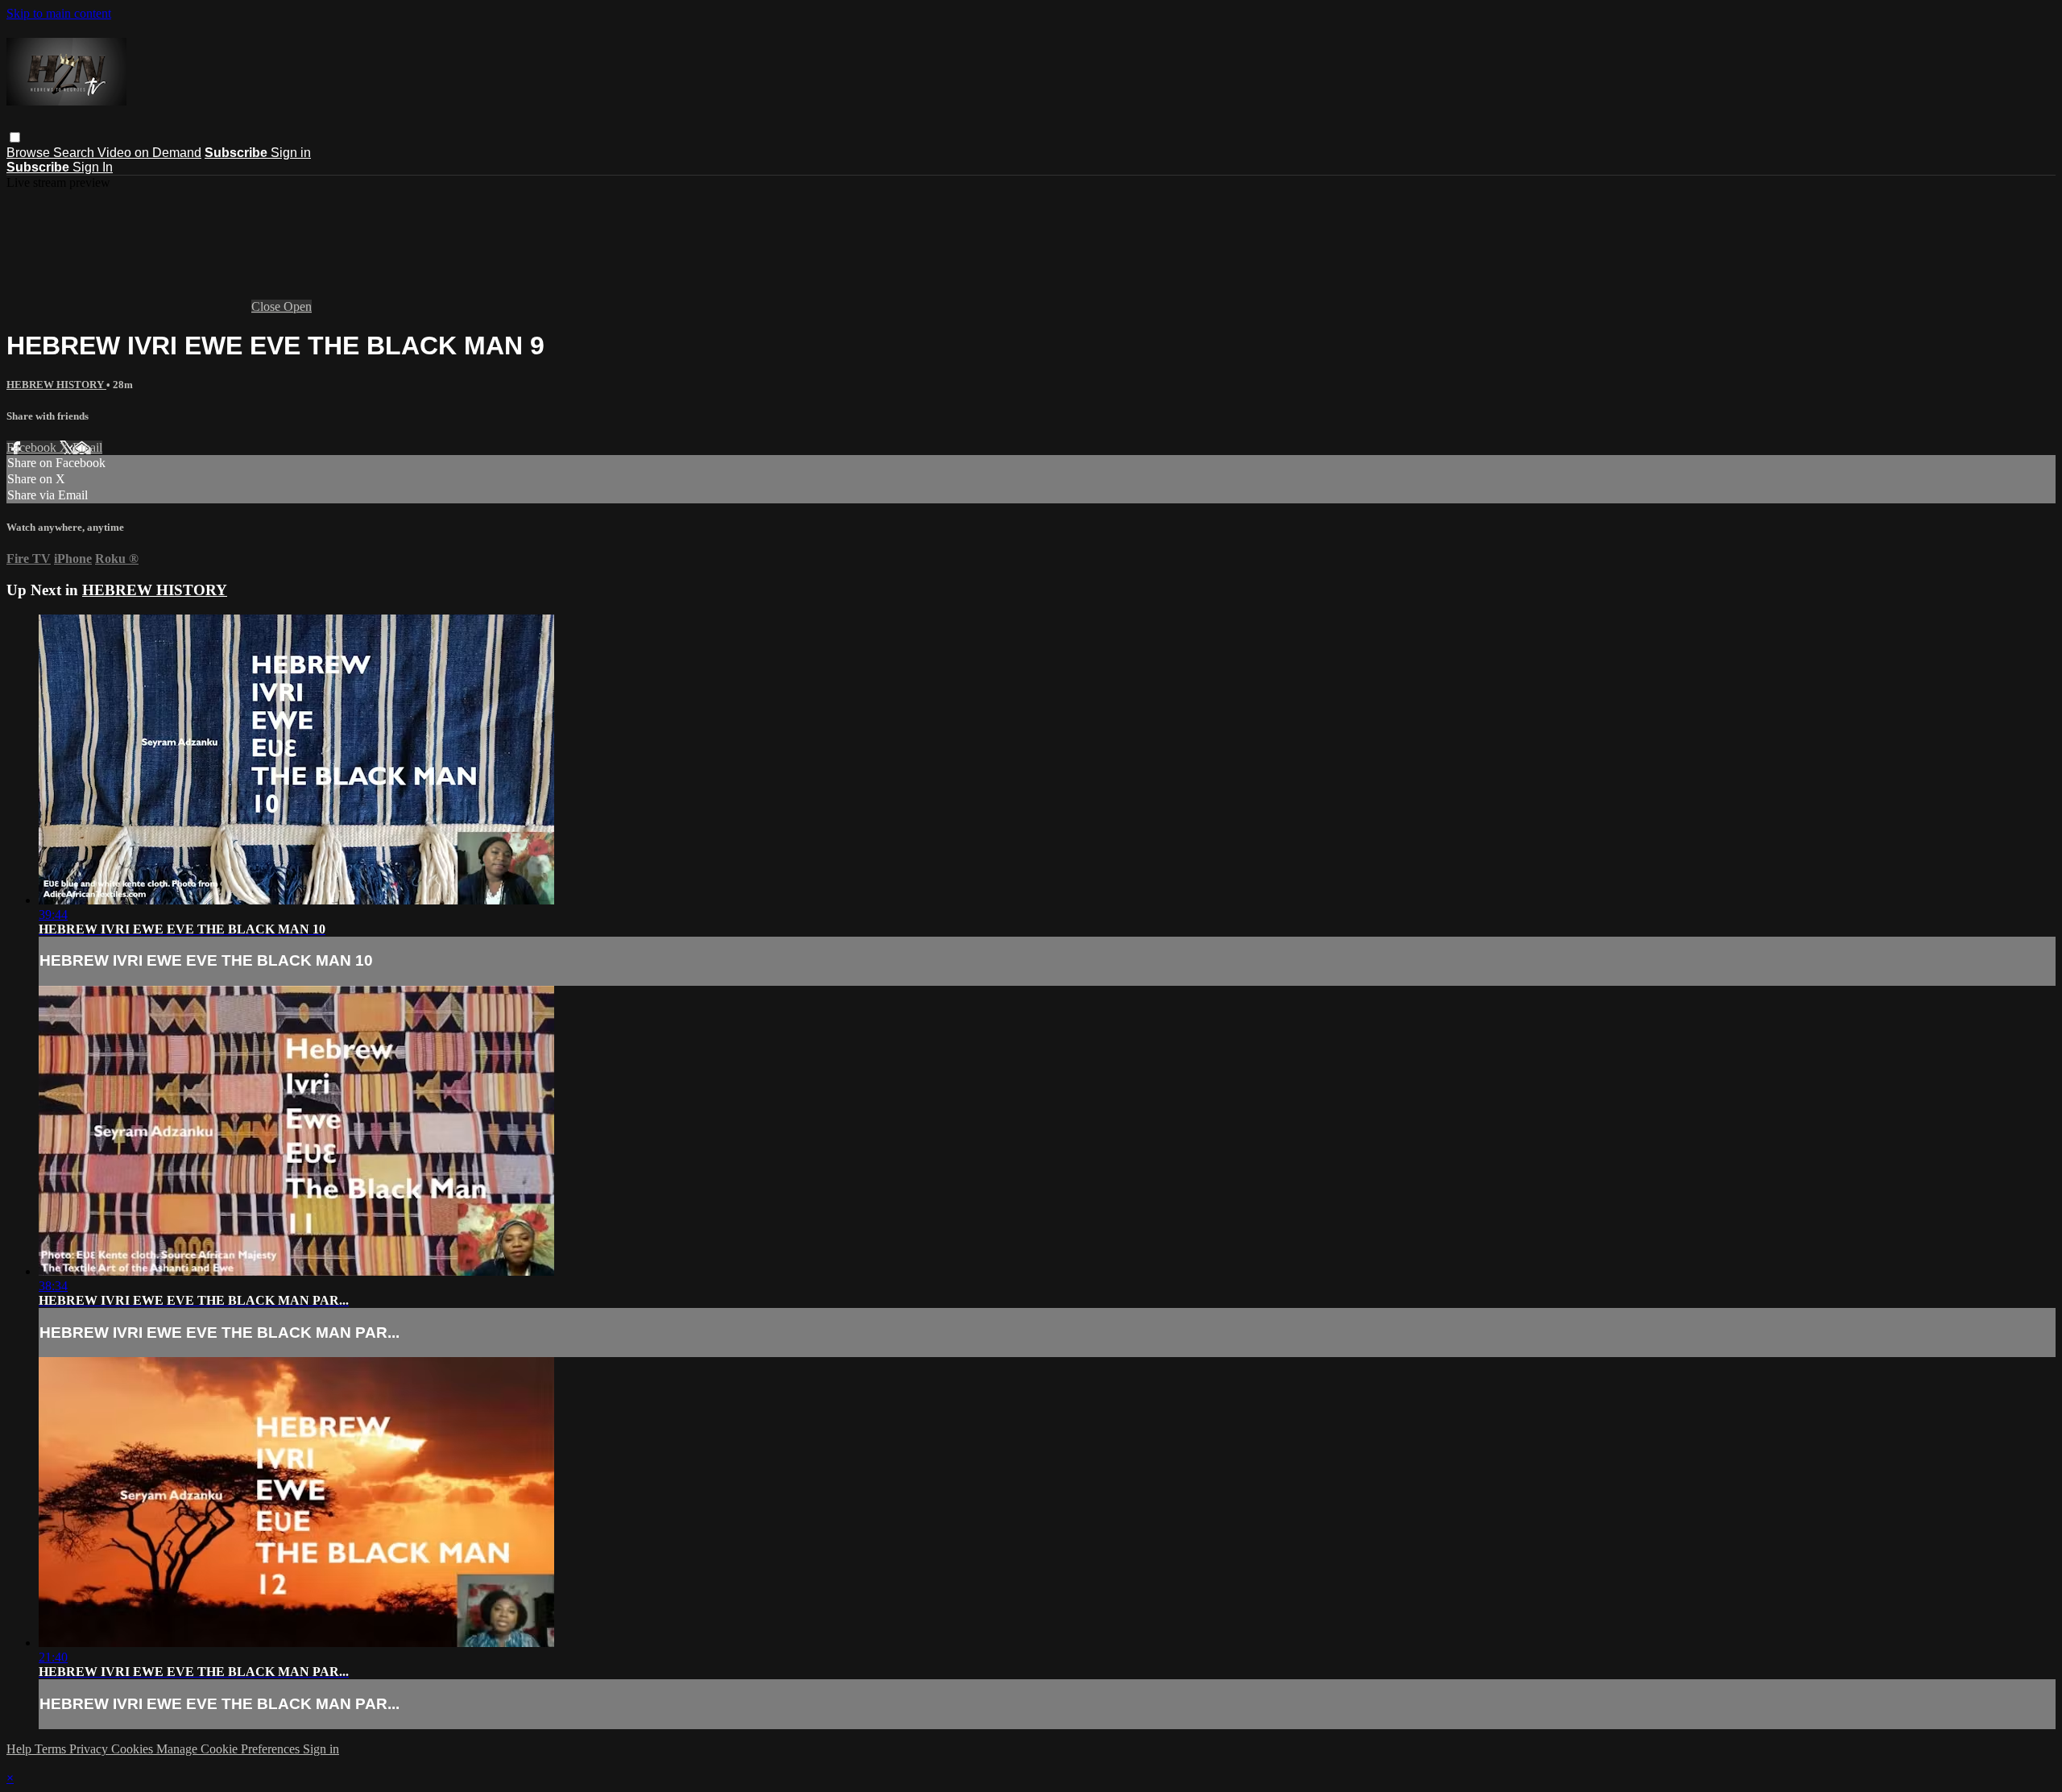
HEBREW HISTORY (56, 385)
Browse (30, 153)
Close (267, 306)
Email (87, 447)
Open (298, 306)
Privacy (90, 1749)
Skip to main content (59, 13)
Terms (52, 1749)
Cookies (134, 1749)
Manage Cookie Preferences (230, 1749)
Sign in (291, 153)
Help (21, 1749)
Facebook (33, 447)
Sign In (93, 167)
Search (75, 153)
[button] (15, 137)
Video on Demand (149, 153)
